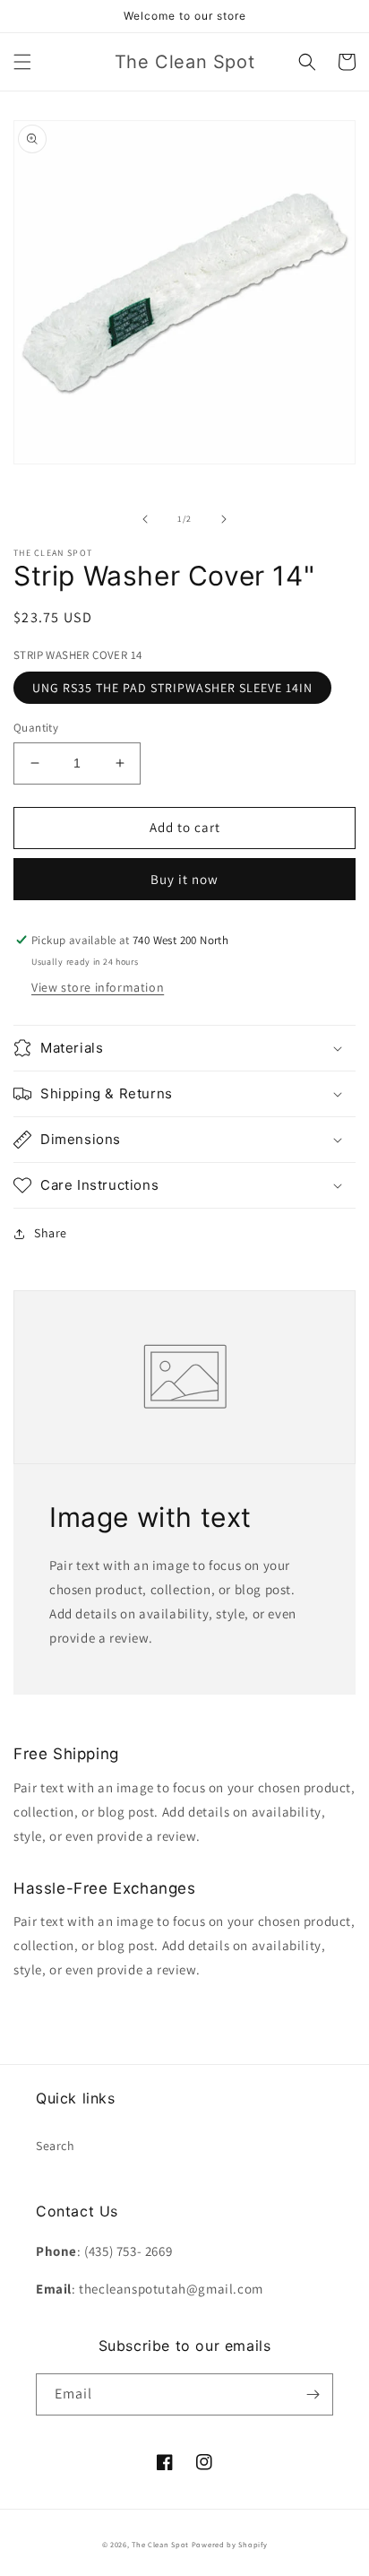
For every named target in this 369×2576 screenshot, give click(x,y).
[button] (22, 62)
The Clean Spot (160, 2544)
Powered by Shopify (230, 2544)
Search (56, 2146)
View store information (98, 987)
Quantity (36, 728)
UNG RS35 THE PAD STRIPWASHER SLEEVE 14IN (172, 688)
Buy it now (184, 879)
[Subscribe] (313, 2394)
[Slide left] (145, 519)
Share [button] (51, 1233)
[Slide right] (224, 519)
